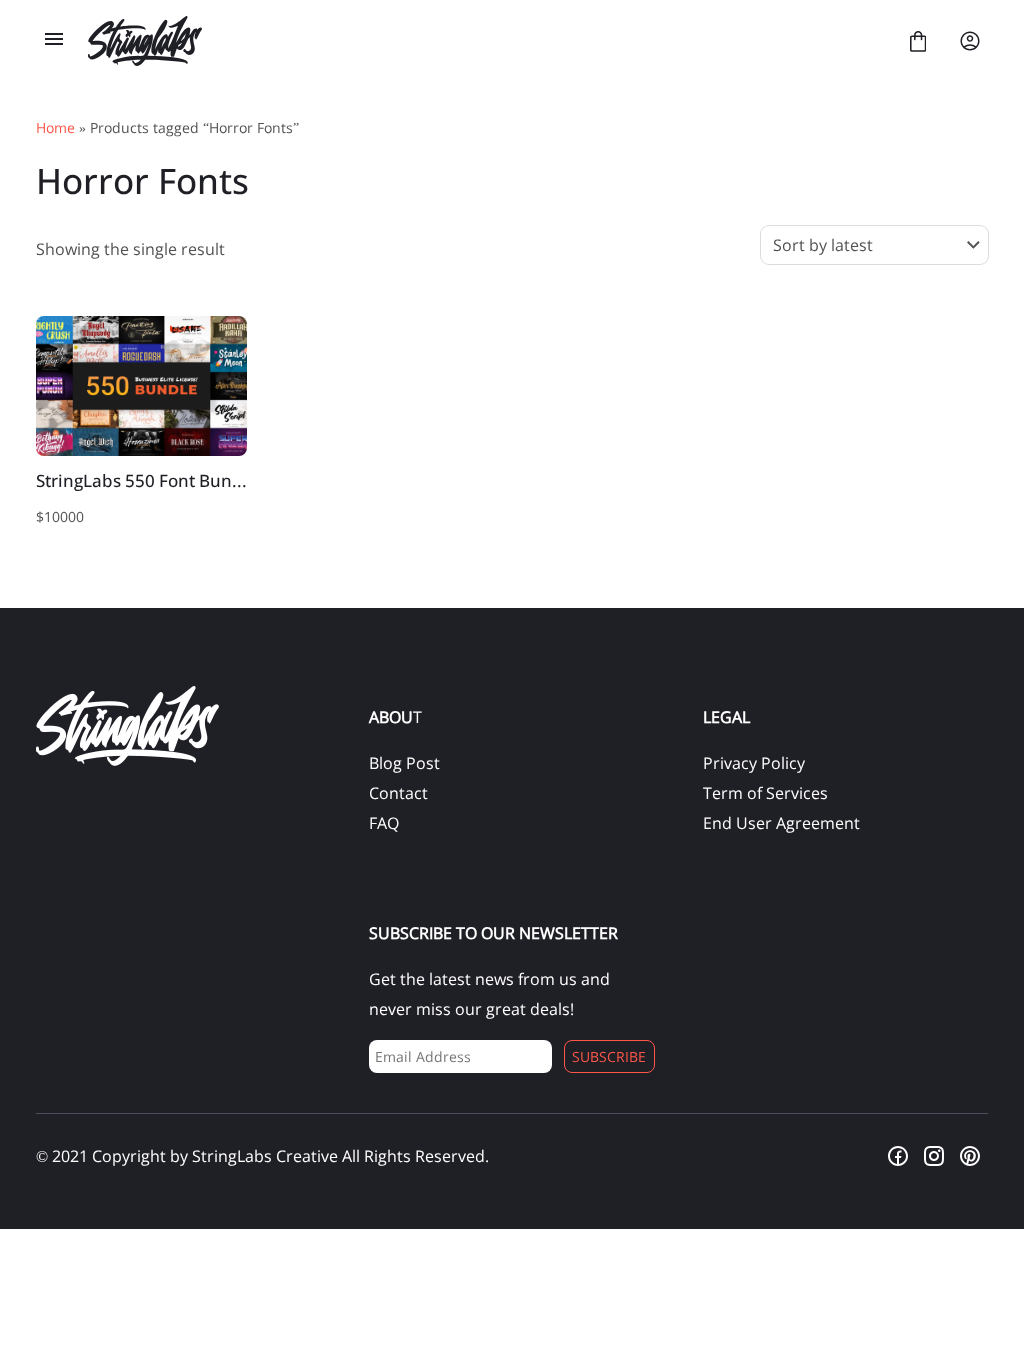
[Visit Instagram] (934, 1156)
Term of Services (765, 793)
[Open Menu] (54, 41)
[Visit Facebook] (898, 1156)
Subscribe (609, 1056)
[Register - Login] (970, 41)
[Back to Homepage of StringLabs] (486, 41)
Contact (398, 793)
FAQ (384, 823)
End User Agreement (781, 823)
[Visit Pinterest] (970, 1156)
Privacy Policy (754, 763)
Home (55, 127)
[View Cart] (918, 41)
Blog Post (404, 763)
